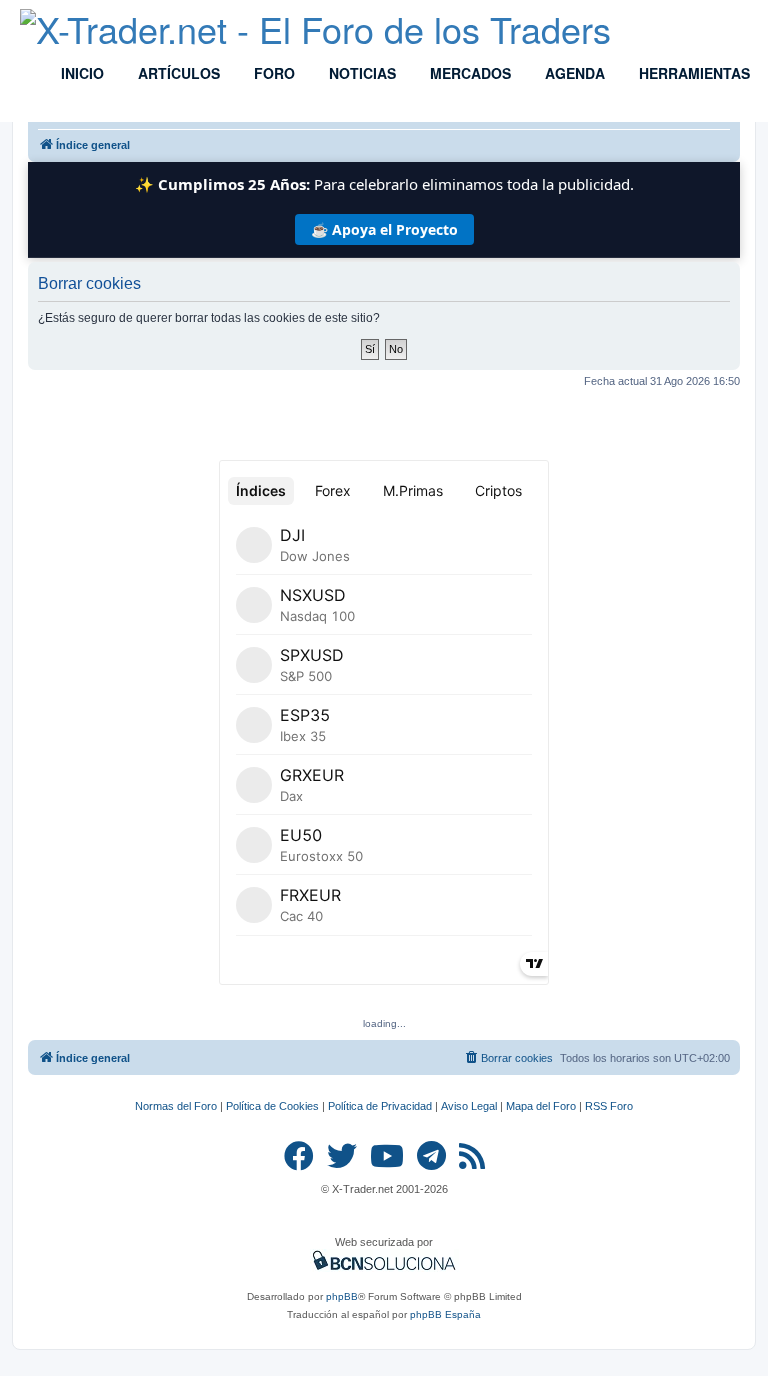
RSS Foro (609, 1106)
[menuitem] (508, 1058)
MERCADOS (468, 73)
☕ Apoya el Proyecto (384, 229)
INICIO (80, 73)
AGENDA (573, 73)
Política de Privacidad (380, 1106)
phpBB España (445, 1314)
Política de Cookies (272, 1106)
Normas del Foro (176, 1106)
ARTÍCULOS (177, 73)
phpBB (342, 1296)
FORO (272, 73)
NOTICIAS (360, 73)
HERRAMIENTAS (692, 73)
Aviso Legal (469, 1106)
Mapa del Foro (541, 1106)
